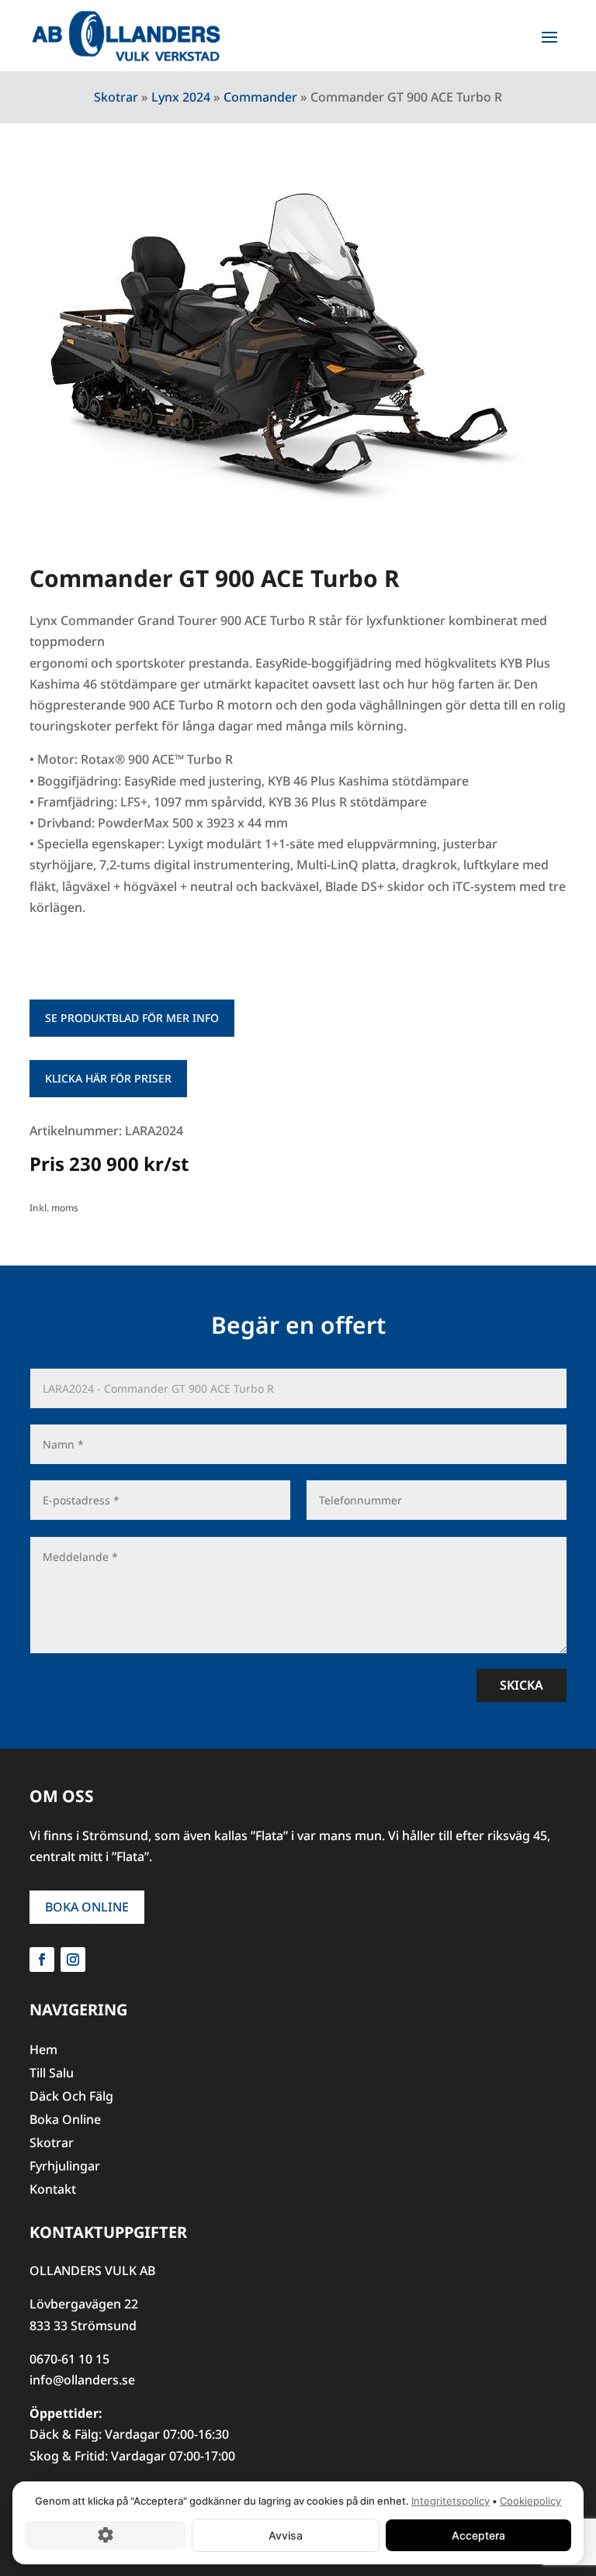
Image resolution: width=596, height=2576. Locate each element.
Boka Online (87, 1907)
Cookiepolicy (530, 2501)
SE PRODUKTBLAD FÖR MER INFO (132, 1018)
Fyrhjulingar (65, 2167)
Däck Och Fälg (71, 2098)
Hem (43, 2051)
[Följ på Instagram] (73, 1960)
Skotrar (116, 97)
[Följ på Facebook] (42, 1960)
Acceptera (478, 2535)
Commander (260, 97)
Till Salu (52, 2074)
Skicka (521, 1685)
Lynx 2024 (181, 97)
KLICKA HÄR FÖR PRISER (108, 1078)
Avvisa (286, 2535)
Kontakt (53, 2191)
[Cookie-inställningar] (105, 2535)
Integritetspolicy (450, 2501)
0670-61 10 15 (69, 2359)
